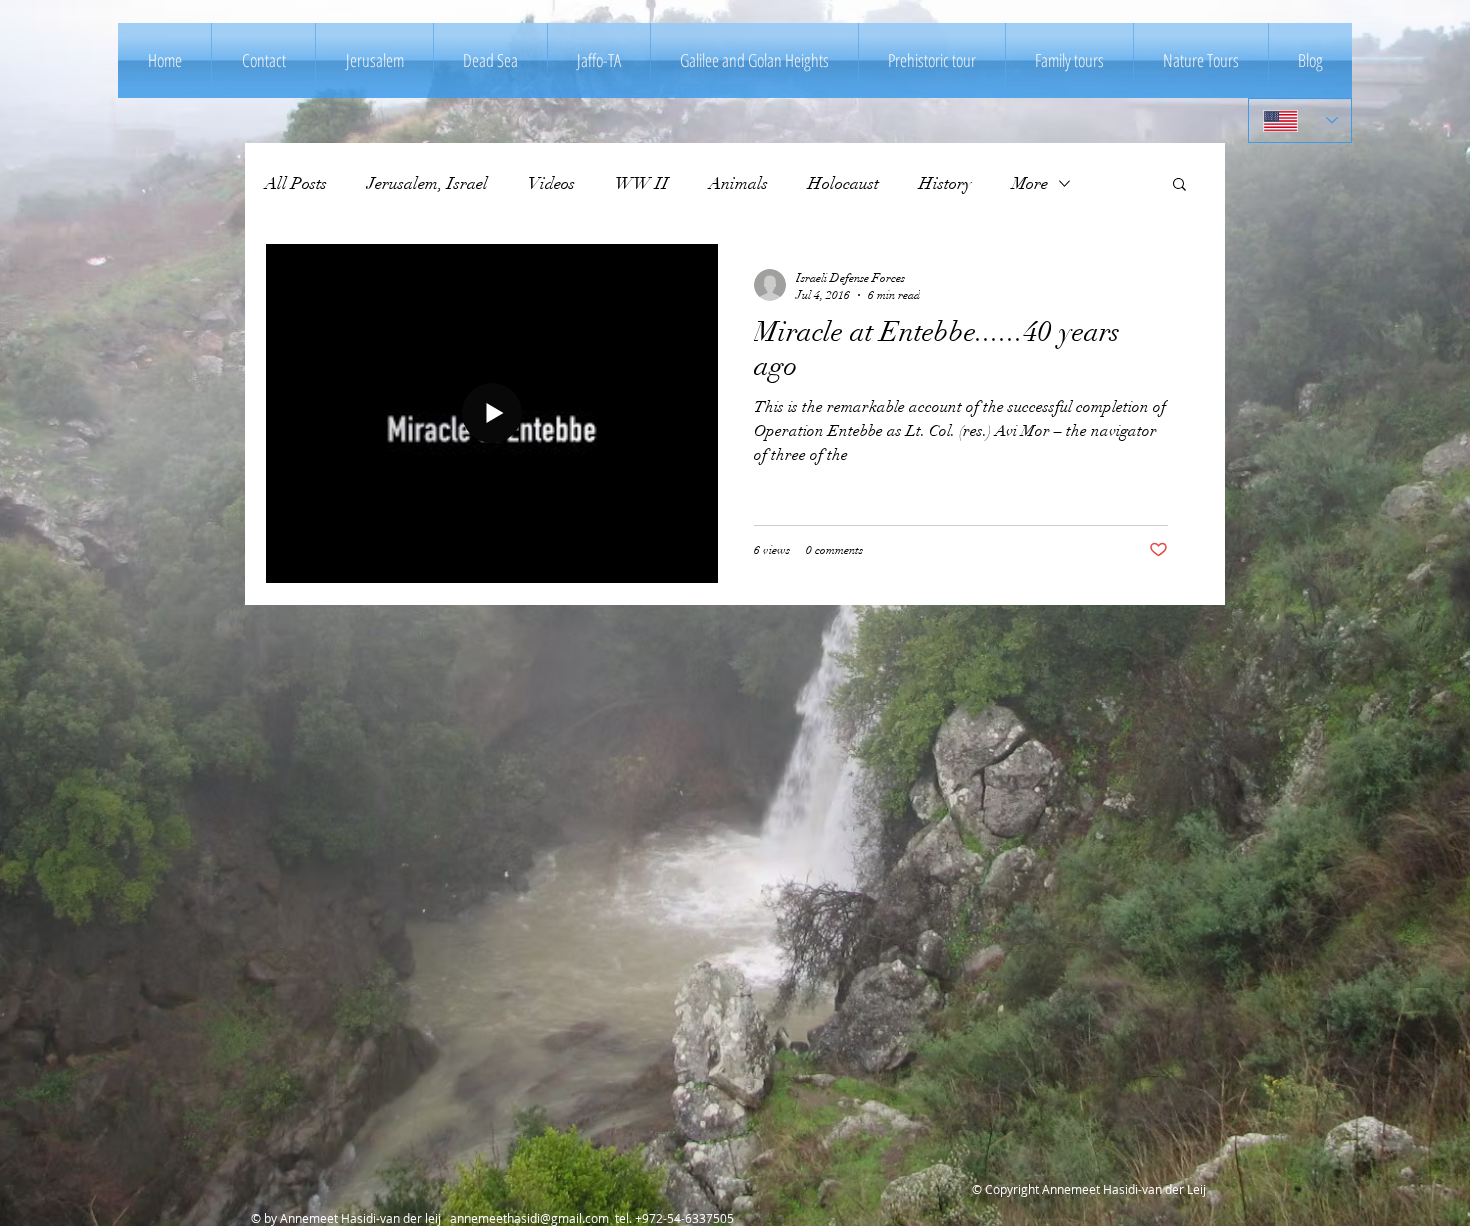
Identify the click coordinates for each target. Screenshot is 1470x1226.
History (945, 183)
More (1030, 183)
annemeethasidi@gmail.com (529, 1218)
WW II (642, 183)
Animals (738, 183)
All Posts (296, 183)
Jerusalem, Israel (427, 183)
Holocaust (843, 183)
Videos (551, 183)
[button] (1179, 185)
